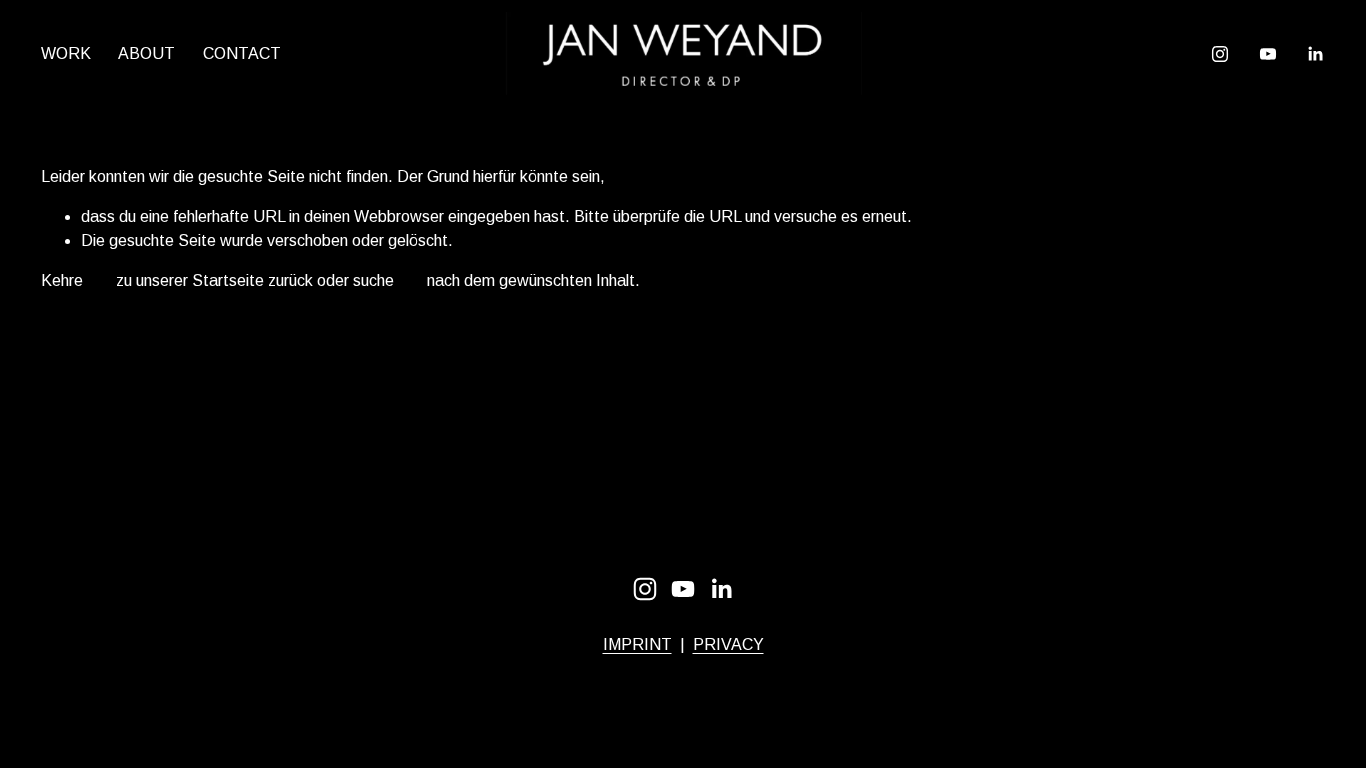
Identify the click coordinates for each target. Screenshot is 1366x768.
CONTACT (242, 53)
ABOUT (146, 53)
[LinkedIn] (1315, 54)
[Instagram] (1220, 54)
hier (99, 280)
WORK (66, 53)
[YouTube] (1268, 54)
